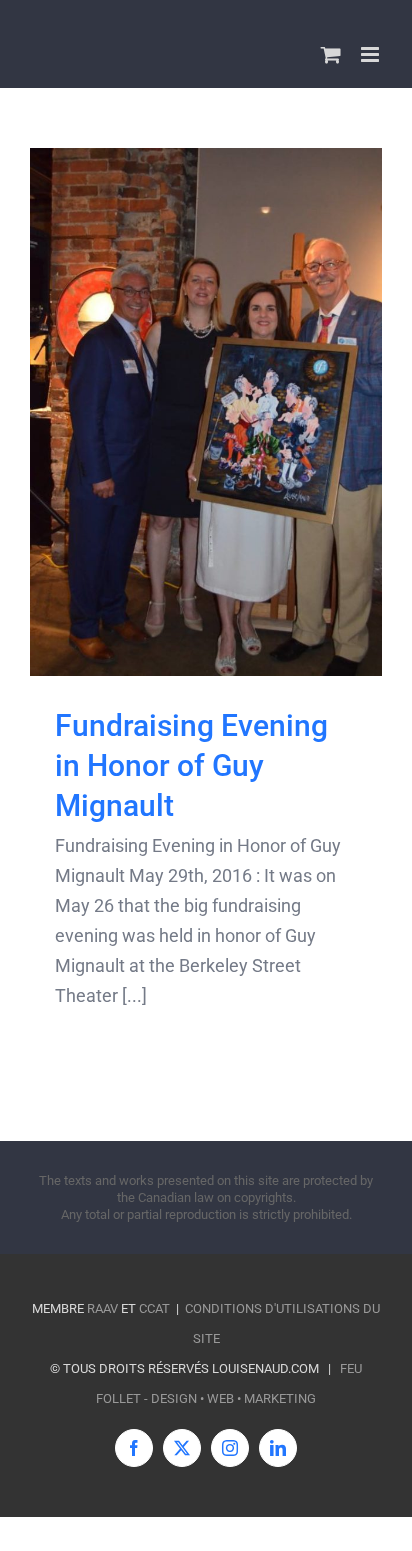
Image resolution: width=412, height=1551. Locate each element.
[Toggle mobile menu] (371, 54)
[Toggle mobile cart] (331, 54)
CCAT (154, 1308)
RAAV (102, 1308)
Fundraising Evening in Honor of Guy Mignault (191, 765)
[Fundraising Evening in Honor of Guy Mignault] (206, 412)
